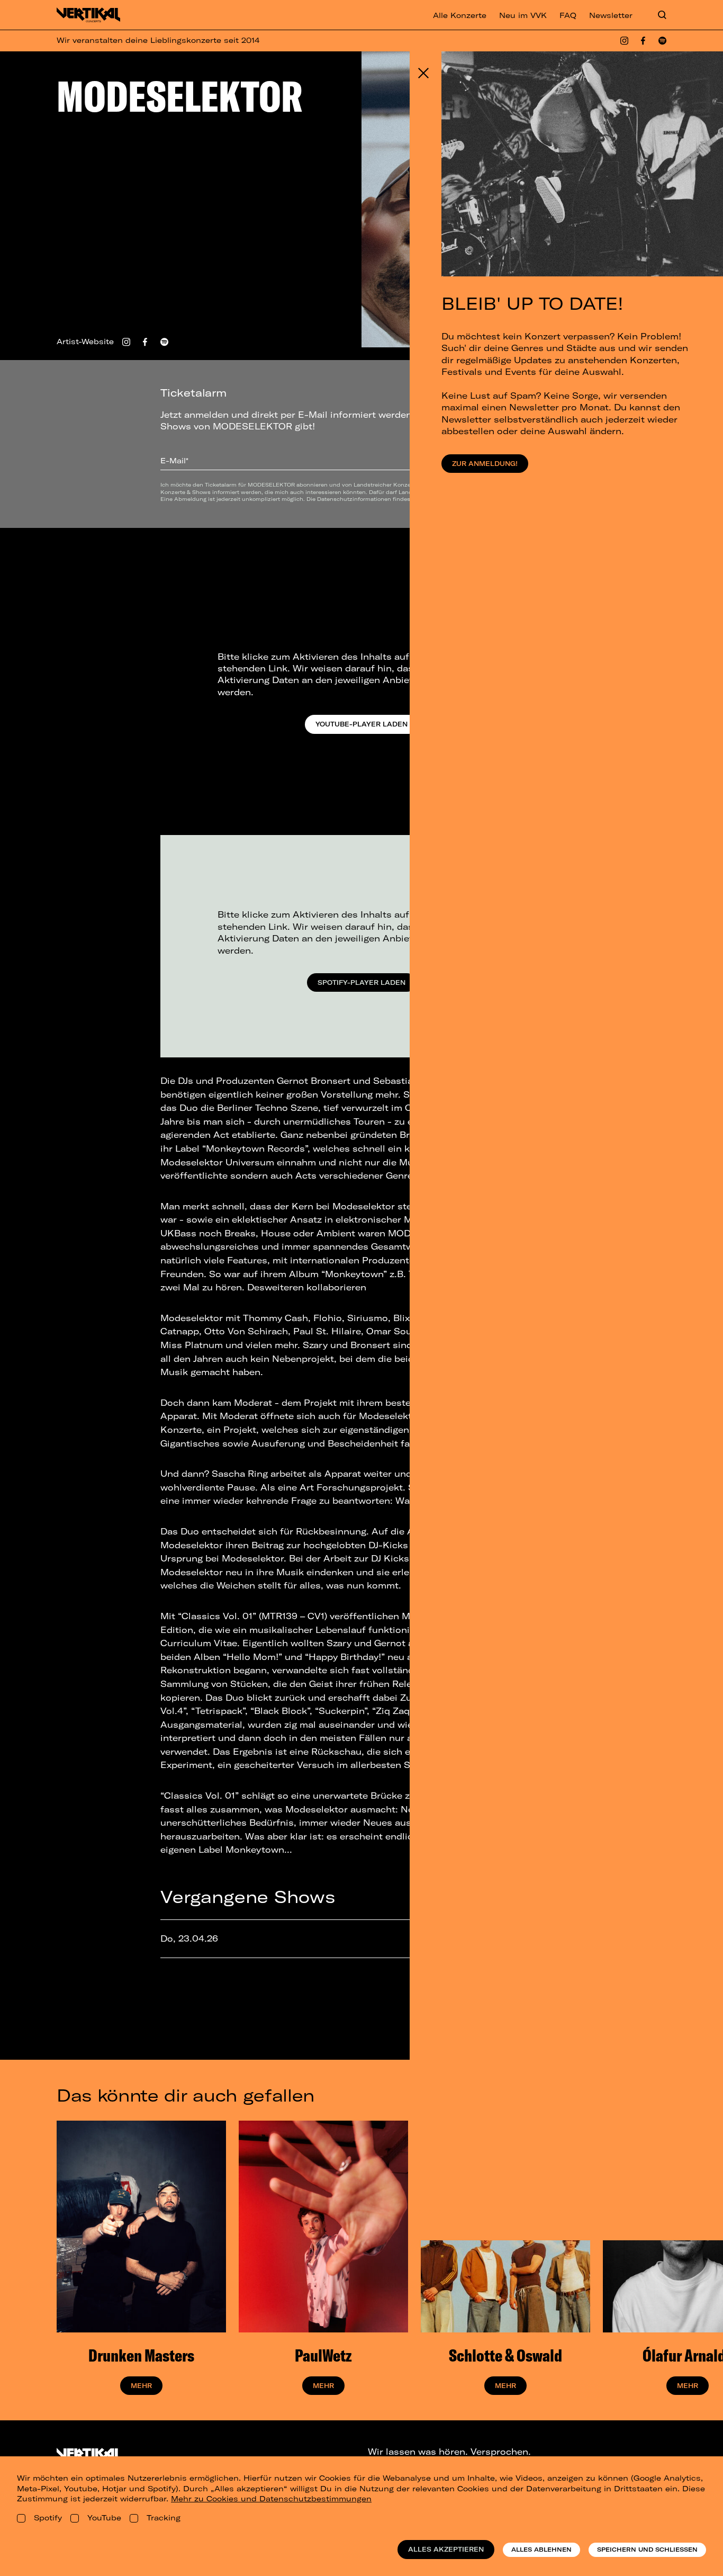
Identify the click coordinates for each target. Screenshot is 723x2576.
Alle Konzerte (460, 15)
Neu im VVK (523, 15)
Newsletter (611, 15)
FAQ (568, 15)
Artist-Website (85, 342)
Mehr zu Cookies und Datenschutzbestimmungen (271, 2499)
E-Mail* (174, 461)
